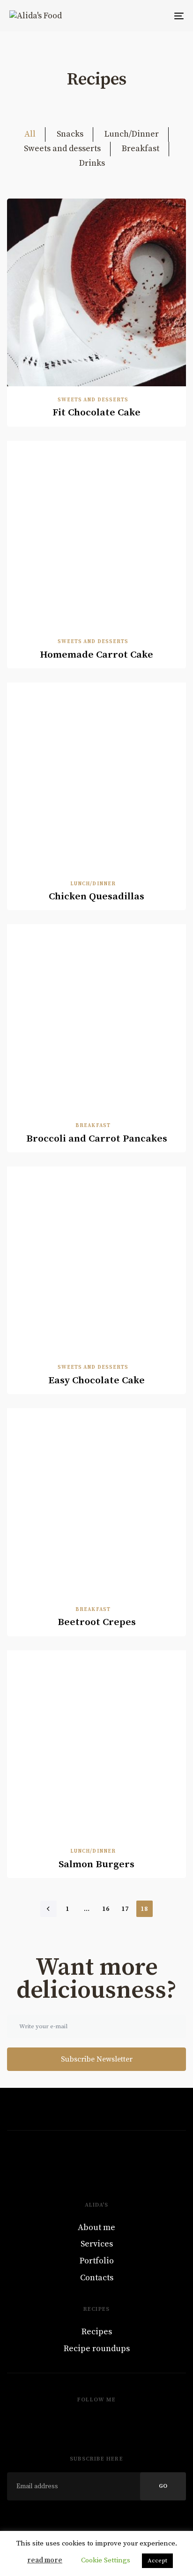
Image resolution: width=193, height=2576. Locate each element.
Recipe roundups (97, 2349)
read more (45, 2560)
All (30, 134)
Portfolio (97, 2261)
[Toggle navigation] (155, 16)
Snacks (70, 134)
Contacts (97, 2278)
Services (97, 2244)
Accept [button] (157, 2561)
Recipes (97, 2332)
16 (106, 1909)
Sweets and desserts (62, 149)
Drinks (92, 163)
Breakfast (141, 149)
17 (125, 1909)
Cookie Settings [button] (106, 2560)
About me (96, 2227)
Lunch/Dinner (132, 134)
